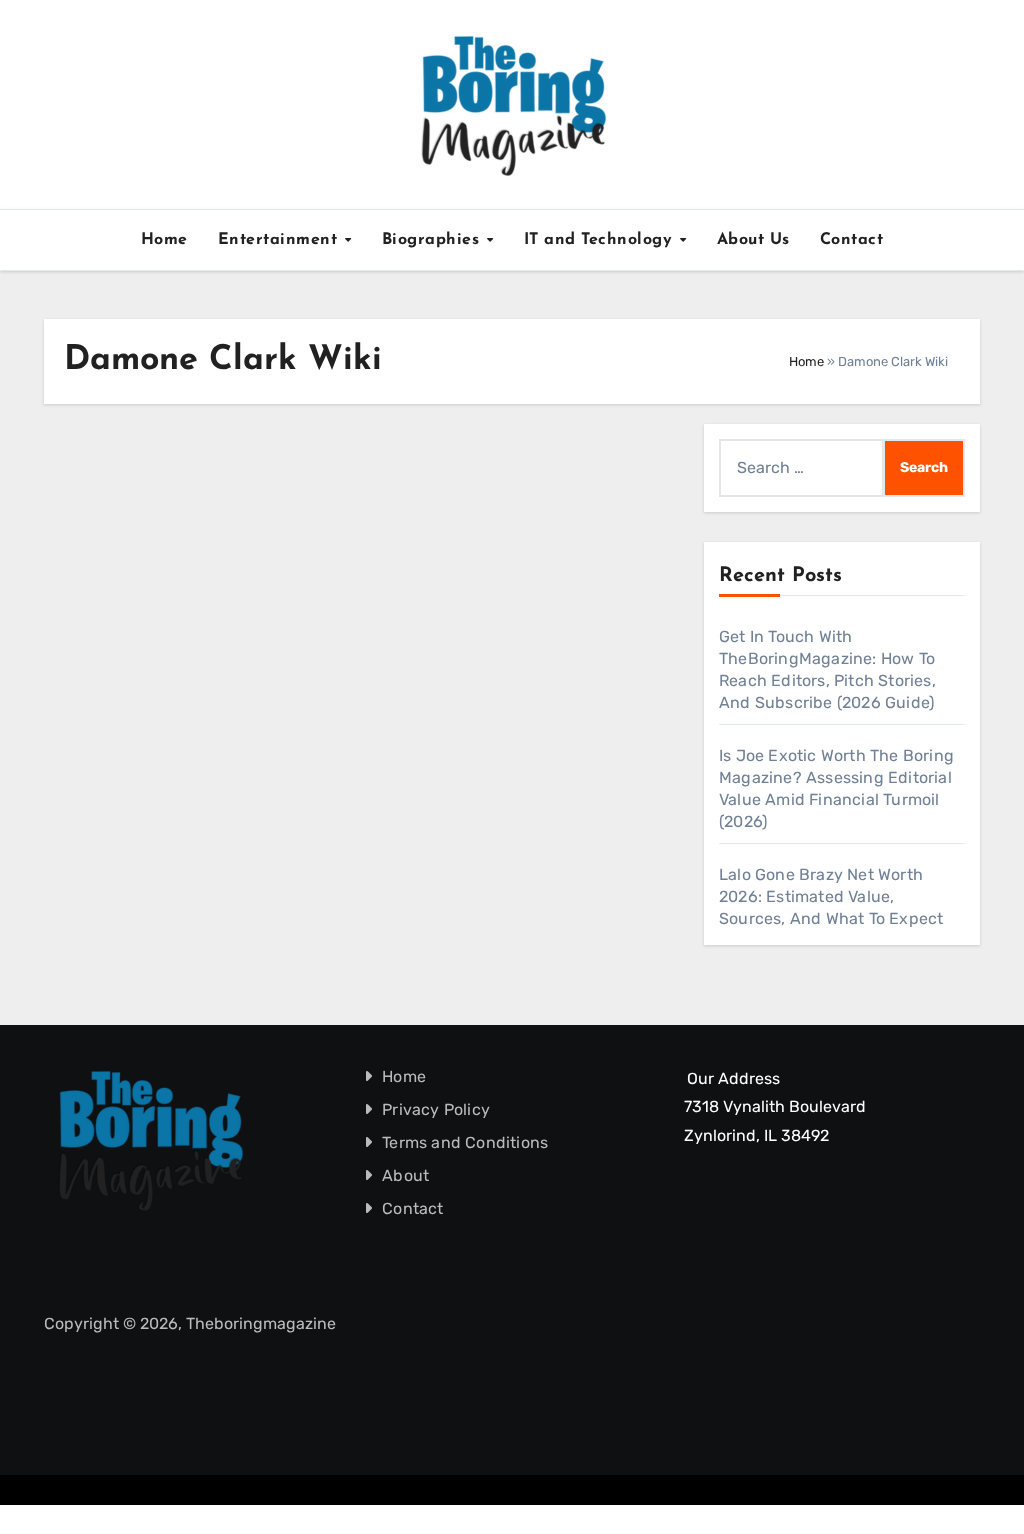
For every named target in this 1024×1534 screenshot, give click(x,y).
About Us (753, 240)
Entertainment (280, 240)
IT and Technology (601, 240)
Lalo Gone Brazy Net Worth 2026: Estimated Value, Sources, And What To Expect (831, 896)
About (405, 1175)
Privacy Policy (436, 1109)
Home (164, 240)
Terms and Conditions (465, 1142)
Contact (852, 240)
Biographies (433, 240)
